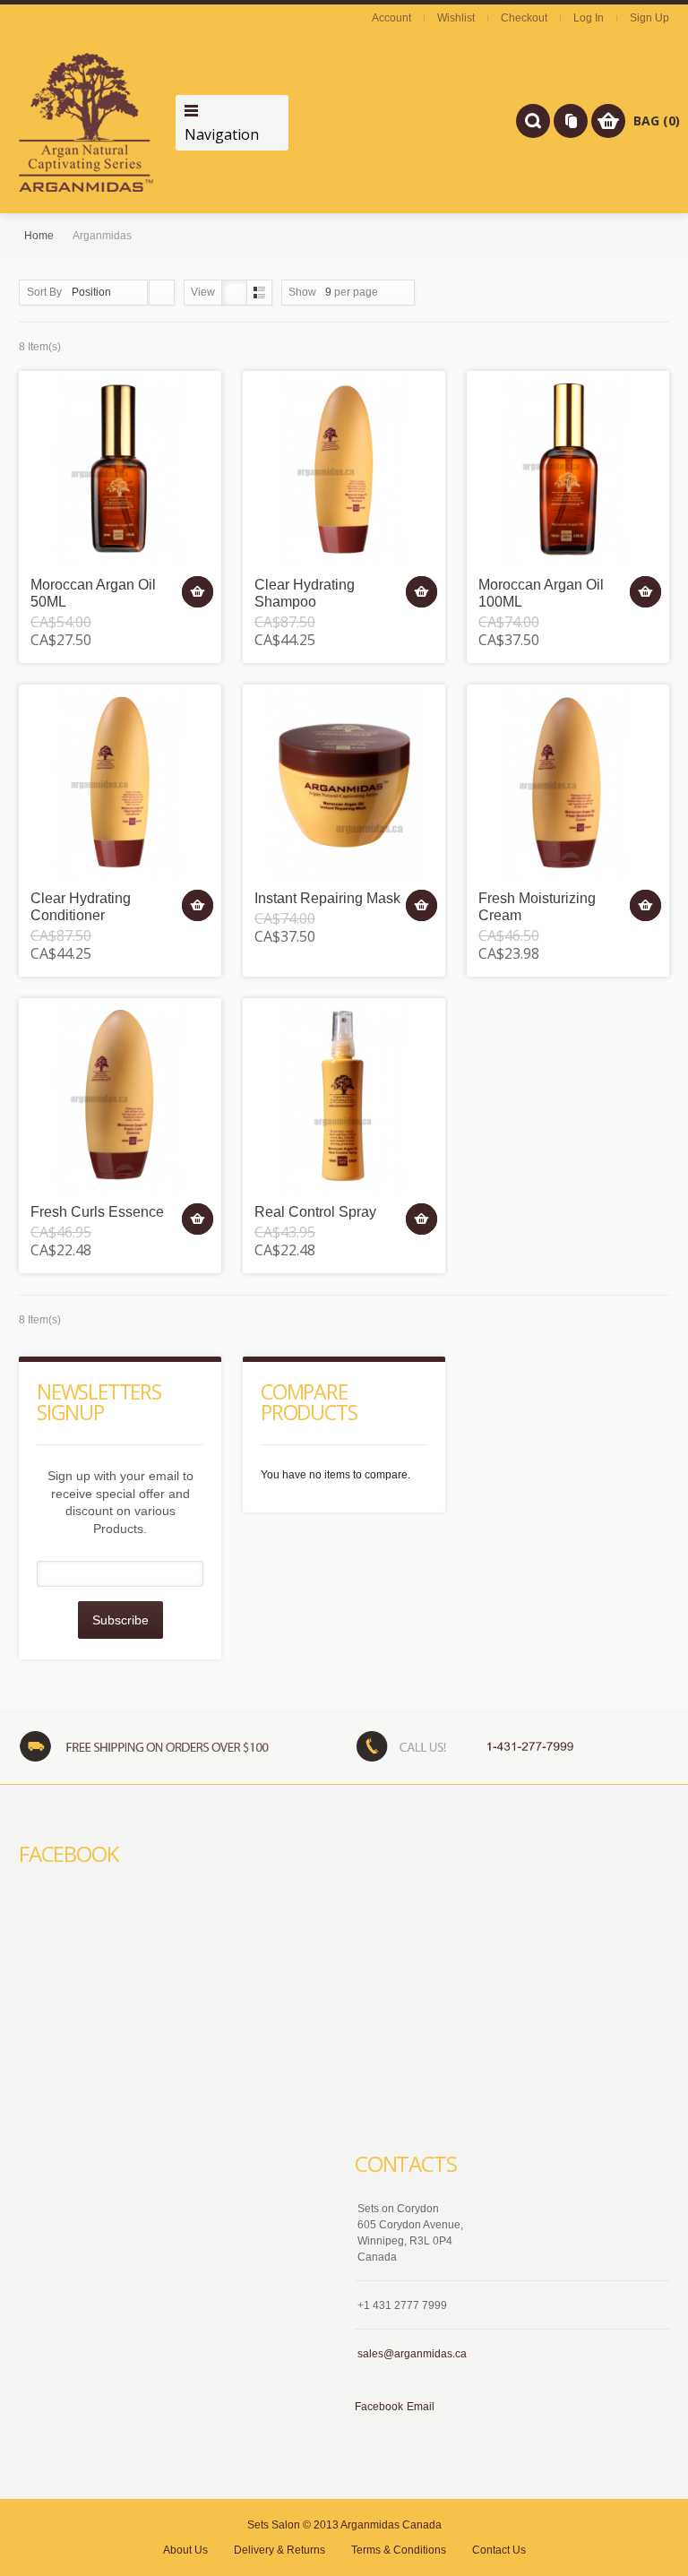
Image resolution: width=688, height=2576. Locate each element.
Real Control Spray (315, 1212)
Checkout (524, 18)
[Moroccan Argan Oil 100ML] (568, 472)
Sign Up (649, 18)
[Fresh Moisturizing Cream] (568, 786)
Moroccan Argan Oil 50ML (93, 593)
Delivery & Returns (279, 2550)
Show (302, 292)
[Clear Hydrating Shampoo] (344, 472)
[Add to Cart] (198, 592)
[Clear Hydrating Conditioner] (120, 786)
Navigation (222, 134)
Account (391, 18)
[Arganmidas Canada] (86, 122)
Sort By (44, 292)
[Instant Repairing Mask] (344, 786)
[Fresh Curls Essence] (120, 1099)
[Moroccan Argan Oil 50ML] (120, 472)
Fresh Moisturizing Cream (537, 907)
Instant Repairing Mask (327, 898)
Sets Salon (274, 2525)
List (259, 293)
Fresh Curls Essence (97, 1212)
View (203, 292)
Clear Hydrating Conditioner (81, 907)
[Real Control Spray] (344, 1099)
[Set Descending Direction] (162, 293)
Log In (589, 18)
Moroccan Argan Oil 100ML (541, 593)
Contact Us (499, 2550)
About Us (185, 2550)
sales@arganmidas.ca (412, 2354)
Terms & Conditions (399, 2550)
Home (39, 236)
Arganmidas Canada (391, 2525)
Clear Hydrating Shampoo (305, 593)
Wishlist (456, 18)
